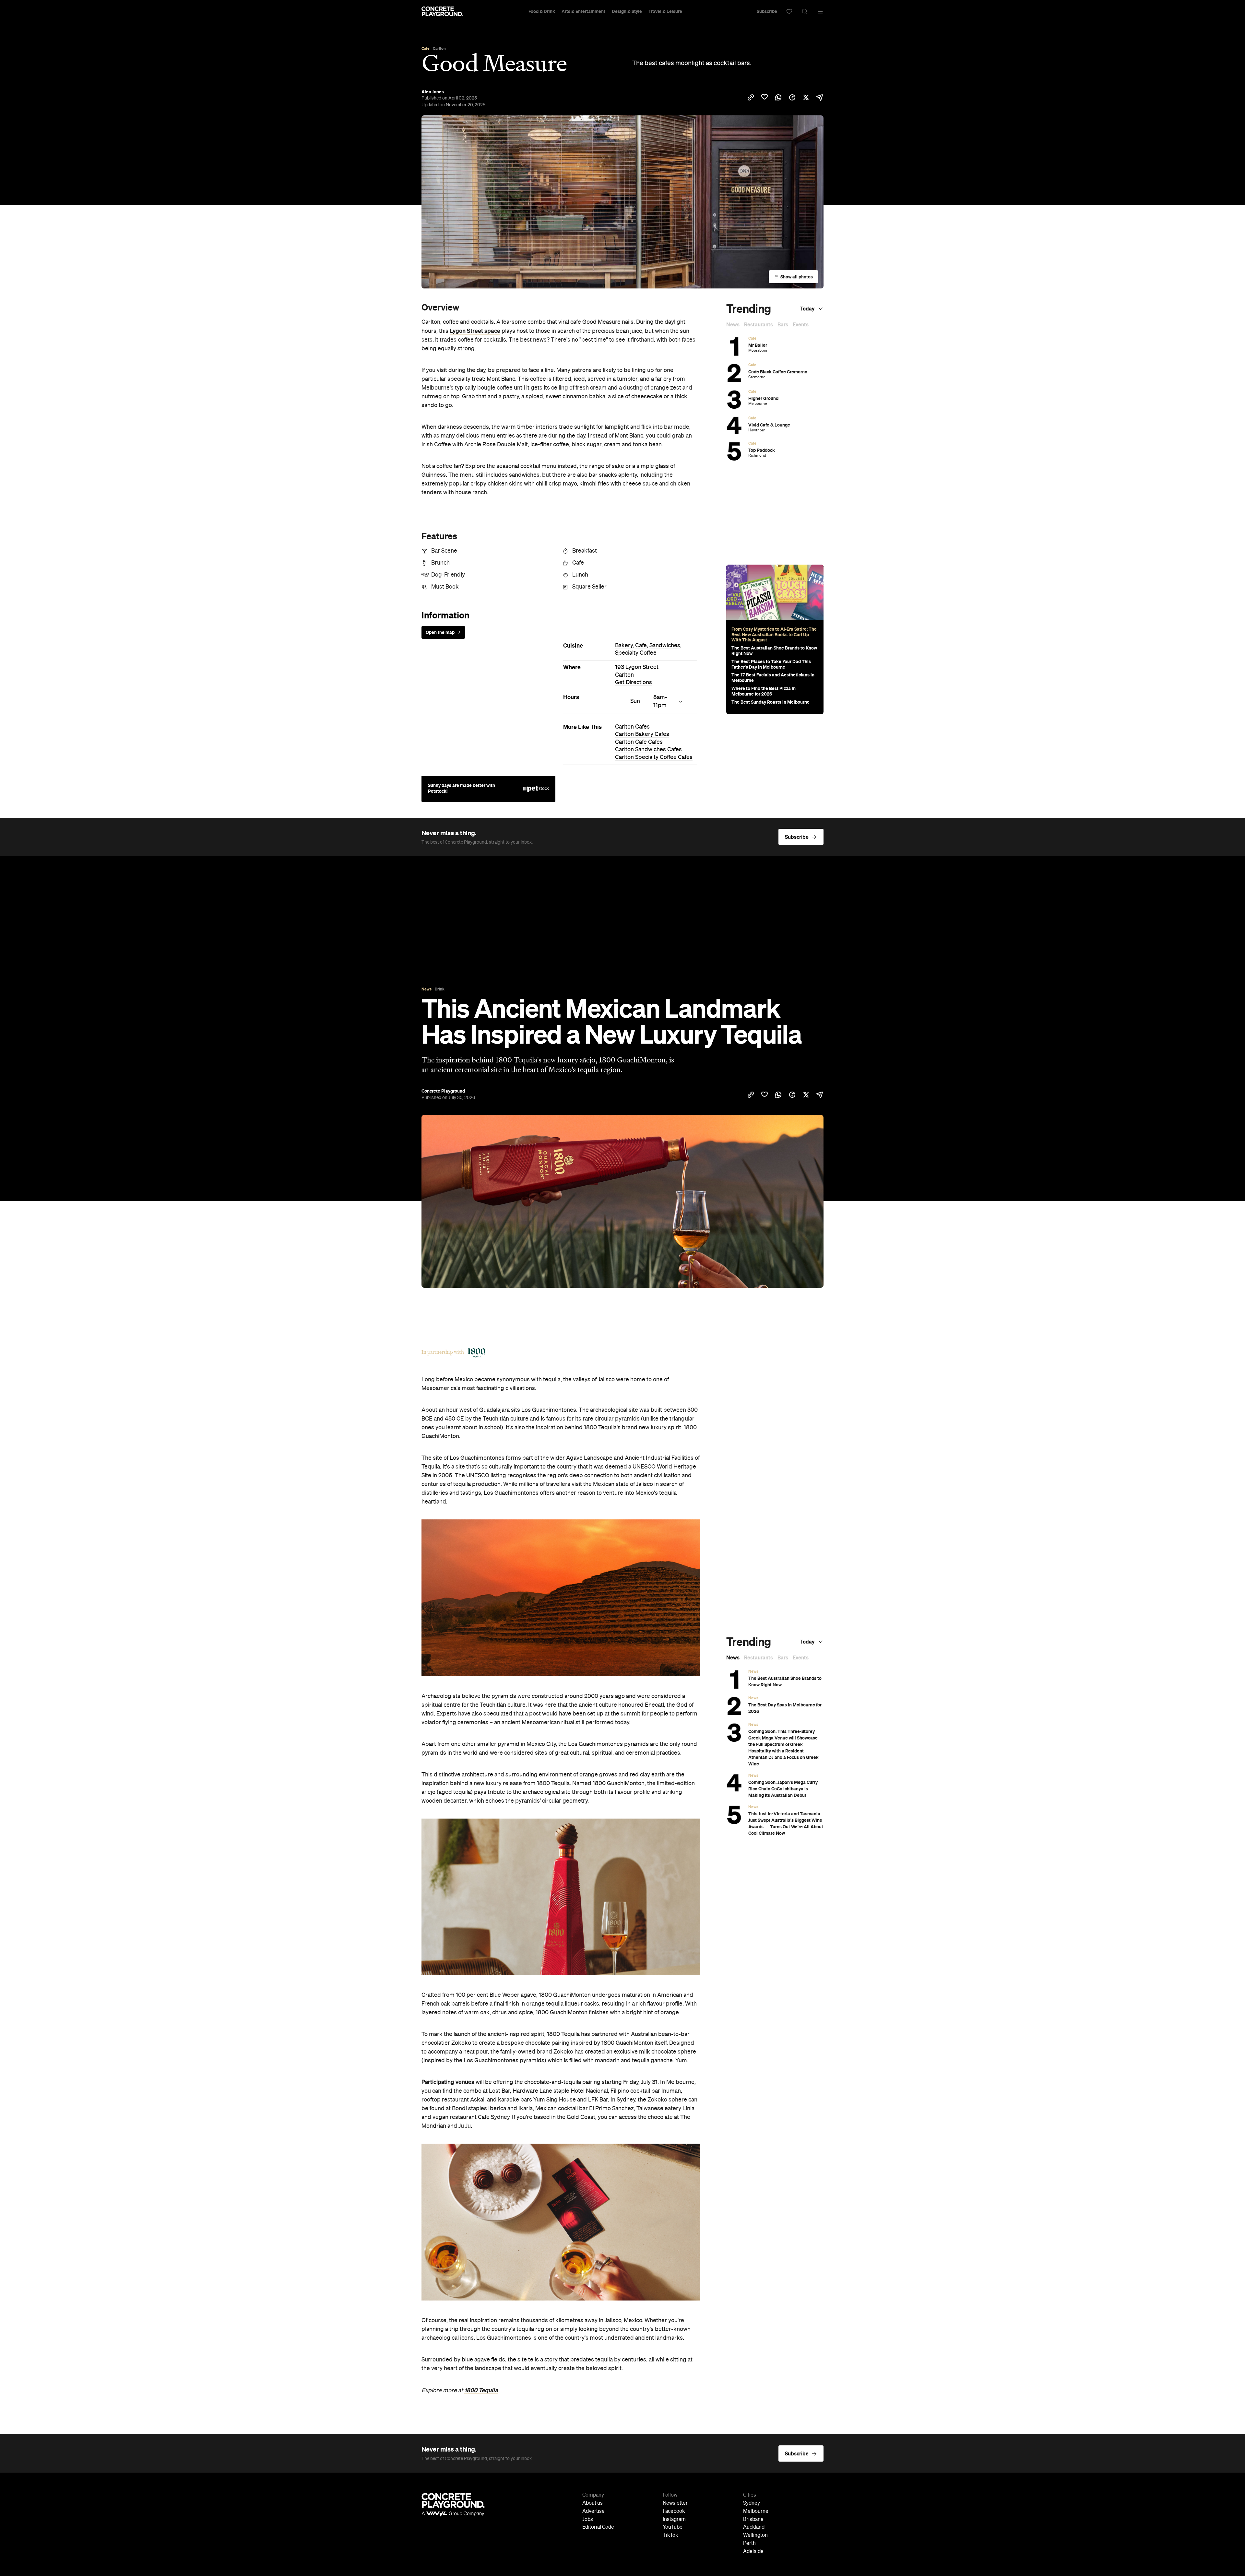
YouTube (673, 2527)
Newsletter (675, 2503)
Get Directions (634, 683)
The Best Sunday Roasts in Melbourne (771, 702)
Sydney (752, 2503)
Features (439, 536)
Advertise (593, 2512)
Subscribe (767, 11)
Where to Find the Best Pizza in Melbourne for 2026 (764, 691)
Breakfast (585, 551)
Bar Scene (444, 551)
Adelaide (753, 2552)
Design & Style (627, 11)
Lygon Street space (475, 331)
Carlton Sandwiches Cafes (648, 750)
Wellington (755, 2535)
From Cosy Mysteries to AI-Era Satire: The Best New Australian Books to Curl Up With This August (774, 635)
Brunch (440, 563)
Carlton (624, 675)
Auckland (754, 2527)
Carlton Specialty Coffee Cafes (654, 757)
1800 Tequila (481, 2390)
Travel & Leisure (665, 11)
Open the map (440, 632)
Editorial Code (598, 2527)
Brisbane (753, 2520)
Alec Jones (433, 92)
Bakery (624, 646)
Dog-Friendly (448, 575)
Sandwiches (665, 646)
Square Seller (589, 587)
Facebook (674, 2512)
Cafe (578, 563)
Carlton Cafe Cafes (639, 742)
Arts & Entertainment (583, 11)
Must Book (445, 587)
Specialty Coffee (636, 653)
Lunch (580, 575)
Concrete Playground (443, 1091)
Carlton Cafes (632, 727)
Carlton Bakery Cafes (642, 734)
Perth (749, 2544)
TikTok (670, 2535)
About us (593, 2503)
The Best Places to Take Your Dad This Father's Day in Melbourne (771, 664)
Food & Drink (542, 11)
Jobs (588, 2520)
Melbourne (756, 2512)
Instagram (674, 2520)
